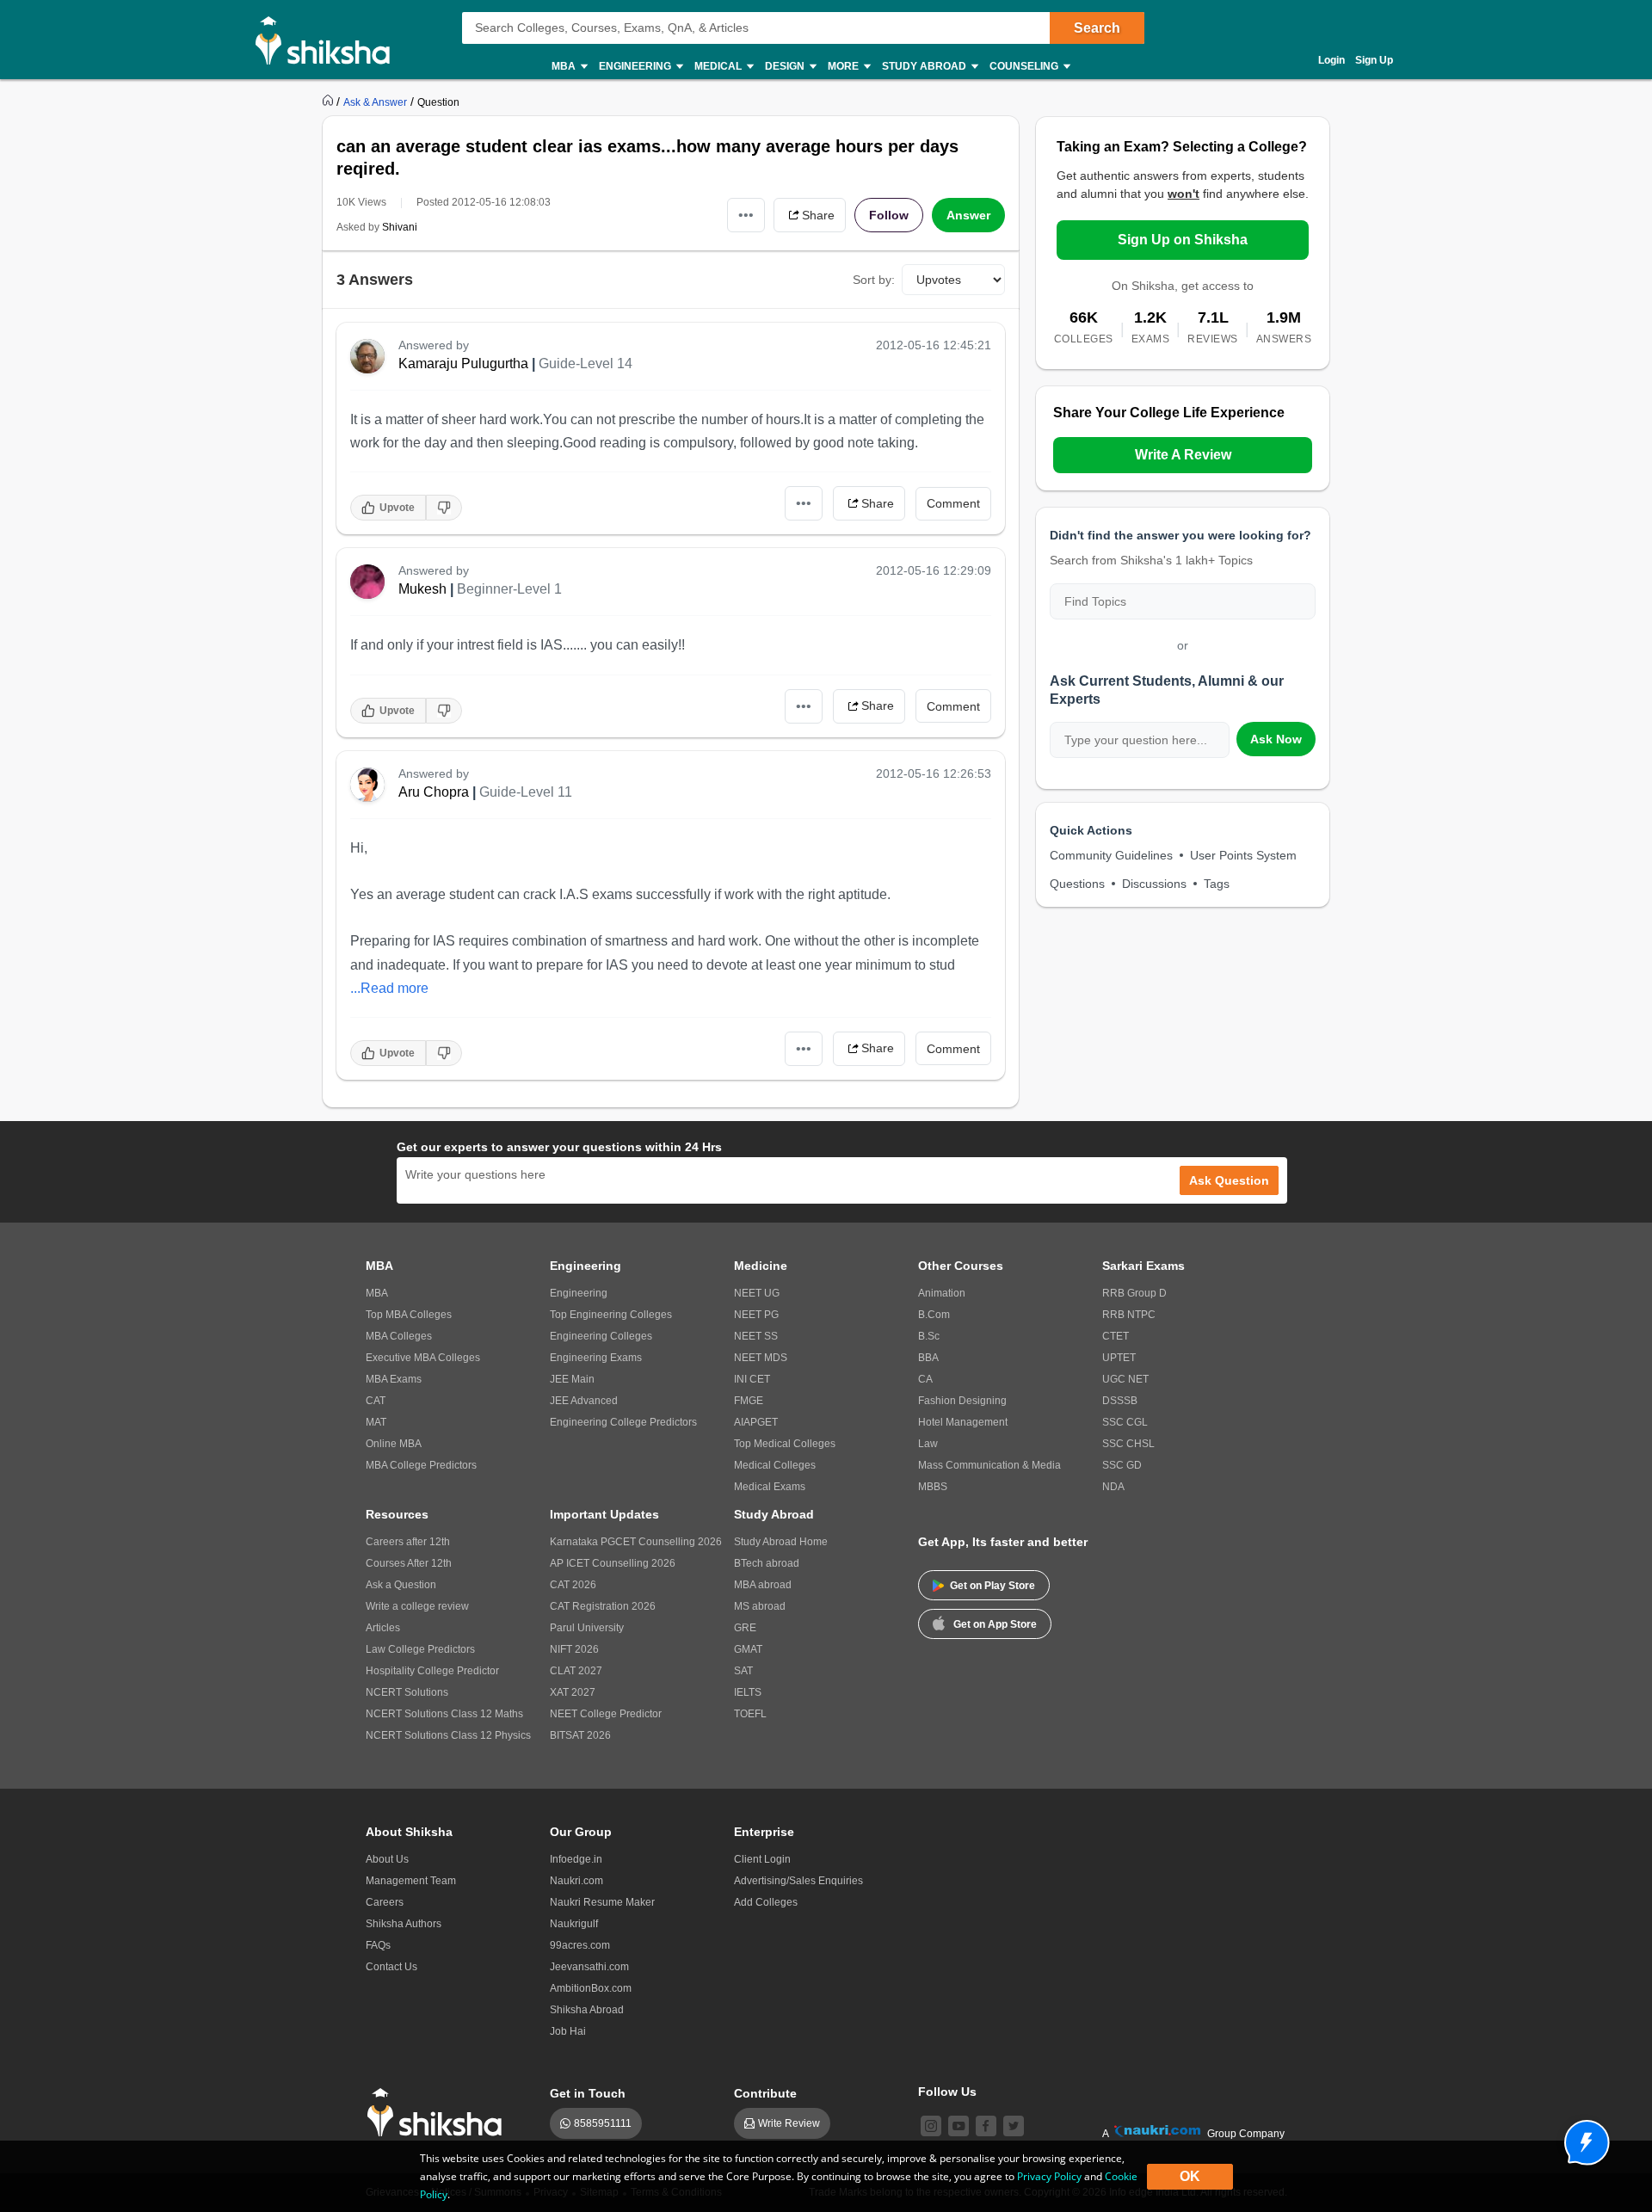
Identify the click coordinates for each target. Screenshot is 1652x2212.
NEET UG (757, 1293)
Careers (385, 1902)
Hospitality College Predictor (432, 1671)
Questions (1077, 884)
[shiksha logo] (439, 2113)
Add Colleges (766, 1902)
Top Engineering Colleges (611, 1315)
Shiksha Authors (404, 1924)
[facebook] (986, 2126)
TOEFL (750, 1714)
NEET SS (756, 1336)
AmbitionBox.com (591, 1988)
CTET (1116, 1336)
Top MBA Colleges (409, 1315)
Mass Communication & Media (989, 1465)
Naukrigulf (574, 1924)
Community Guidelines (1111, 855)
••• (746, 215)
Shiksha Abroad (587, 2010)
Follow (889, 215)
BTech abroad (767, 1563)
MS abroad (760, 1606)
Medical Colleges (775, 1465)
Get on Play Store (992, 1586)
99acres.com (580, 1945)
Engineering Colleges (601, 1336)
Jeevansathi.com (589, 1967)
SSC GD (1122, 1465)
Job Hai (568, 2031)
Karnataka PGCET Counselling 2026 (636, 1542)
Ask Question (1229, 1180)
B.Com (934, 1315)
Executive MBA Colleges (423, 1358)
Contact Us (391, 1967)
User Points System (1243, 855)
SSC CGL (1125, 1422)
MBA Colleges (399, 1336)
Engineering (579, 1293)
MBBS (933, 1487)
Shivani (400, 227)
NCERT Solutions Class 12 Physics (448, 1735)
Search (1097, 28)
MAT (376, 1422)
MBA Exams (394, 1379)
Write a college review (417, 1606)
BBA (928, 1358)
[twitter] (1014, 2126)
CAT (376, 1401)
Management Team (411, 1881)
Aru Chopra (434, 792)
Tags (1217, 884)
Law (928, 1444)
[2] (1582, 2138)
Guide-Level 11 (526, 792)
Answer (968, 215)
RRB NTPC (1129, 1315)
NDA (1113, 1487)
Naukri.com (576, 1881)
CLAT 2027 (576, 1671)
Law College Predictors (420, 1649)
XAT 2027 (573, 1692)
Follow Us (947, 2092)
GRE (745, 1628)
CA (925, 1379)
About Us (387, 1859)
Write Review (789, 2123)
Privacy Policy (1049, 2176)
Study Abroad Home (781, 1542)
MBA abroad (763, 1585)
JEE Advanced (584, 1401)
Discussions (1154, 884)
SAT (743, 1671)
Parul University (587, 1628)
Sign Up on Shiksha (1183, 240)
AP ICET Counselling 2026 (613, 1563)
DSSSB (1120, 1401)
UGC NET (1125, 1379)
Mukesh (422, 589)
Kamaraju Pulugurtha (463, 364)
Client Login (762, 1859)
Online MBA (394, 1444)
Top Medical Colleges (785, 1444)
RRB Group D (1134, 1293)
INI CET (752, 1379)
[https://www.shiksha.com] (330, 102)
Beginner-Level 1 (509, 589)
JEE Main (572, 1379)
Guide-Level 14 (586, 364)
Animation (942, 1293)
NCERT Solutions (407, 1692)
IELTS (748, 1692)
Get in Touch (588, 2093)
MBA (377, 1293)
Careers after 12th (408, 1542)
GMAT (748, 1649)
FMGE (749, 1401)
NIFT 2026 (574, 1649)
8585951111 (603, 2123)
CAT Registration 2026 (603, 1606)
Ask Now (1276, 739)
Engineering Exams (596, 1358)
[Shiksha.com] (329, 40)
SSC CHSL (1128, 1444)
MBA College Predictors (421, 1465)
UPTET (1119, 1358)
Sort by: (874, 280)
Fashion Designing (962, 1401)
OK (1190, 2176)
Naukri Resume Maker (602, 1902)
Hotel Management (963, 1422)
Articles (383, 1628)
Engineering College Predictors (623, 1422)
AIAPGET (756, 1422)
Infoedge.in (576, 1859)
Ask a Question (401, 1585)
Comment (953, 503)
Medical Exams (770, 1487)
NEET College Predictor (606, 1714)
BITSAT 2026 (580, 1735)
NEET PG (756, 1315)
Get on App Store (995, 1624)
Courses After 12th (409, 1563)
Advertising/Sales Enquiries (798, 1881)
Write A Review (1183, 455)
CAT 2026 (573, 1585)
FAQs (378, 1945)
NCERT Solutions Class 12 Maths (444, 1714)
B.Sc (929, 1336)
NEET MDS (761, 1358)
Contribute (765, 2093)
